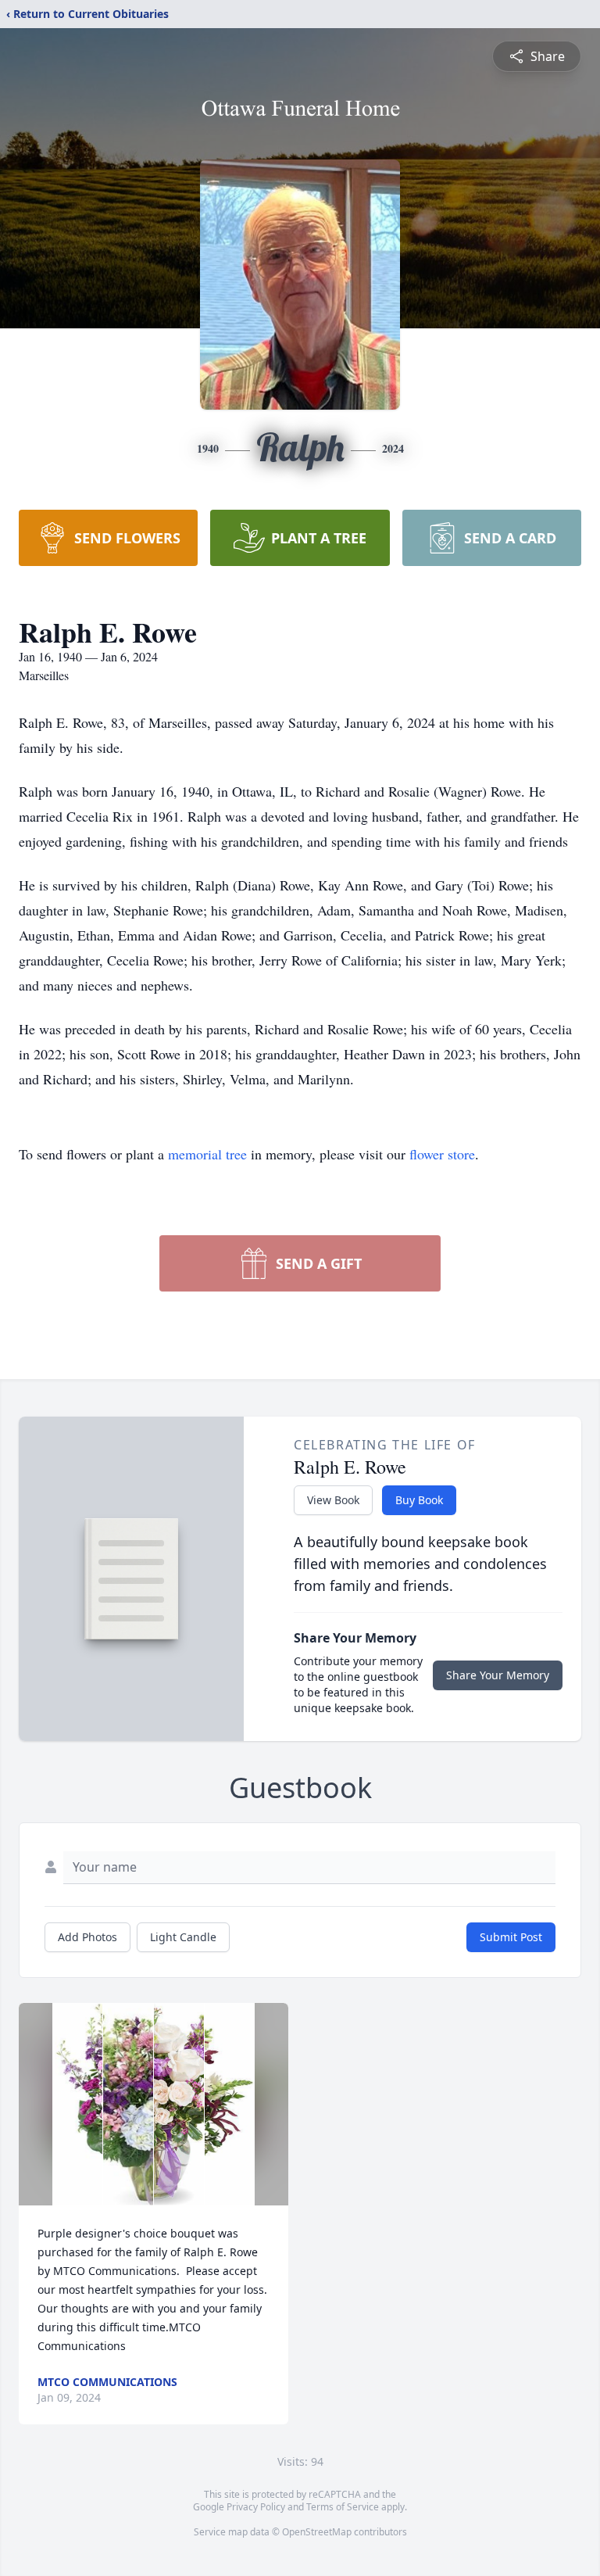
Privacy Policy (256, 2507)
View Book (333, 1500)
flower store (442, 1154)
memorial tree (207, 1154)
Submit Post (511, 1937)
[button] (154, 2104)
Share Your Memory (498, 1675)
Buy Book (419, 1500)
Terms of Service (343, 2507)
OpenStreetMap (317, 2532)
